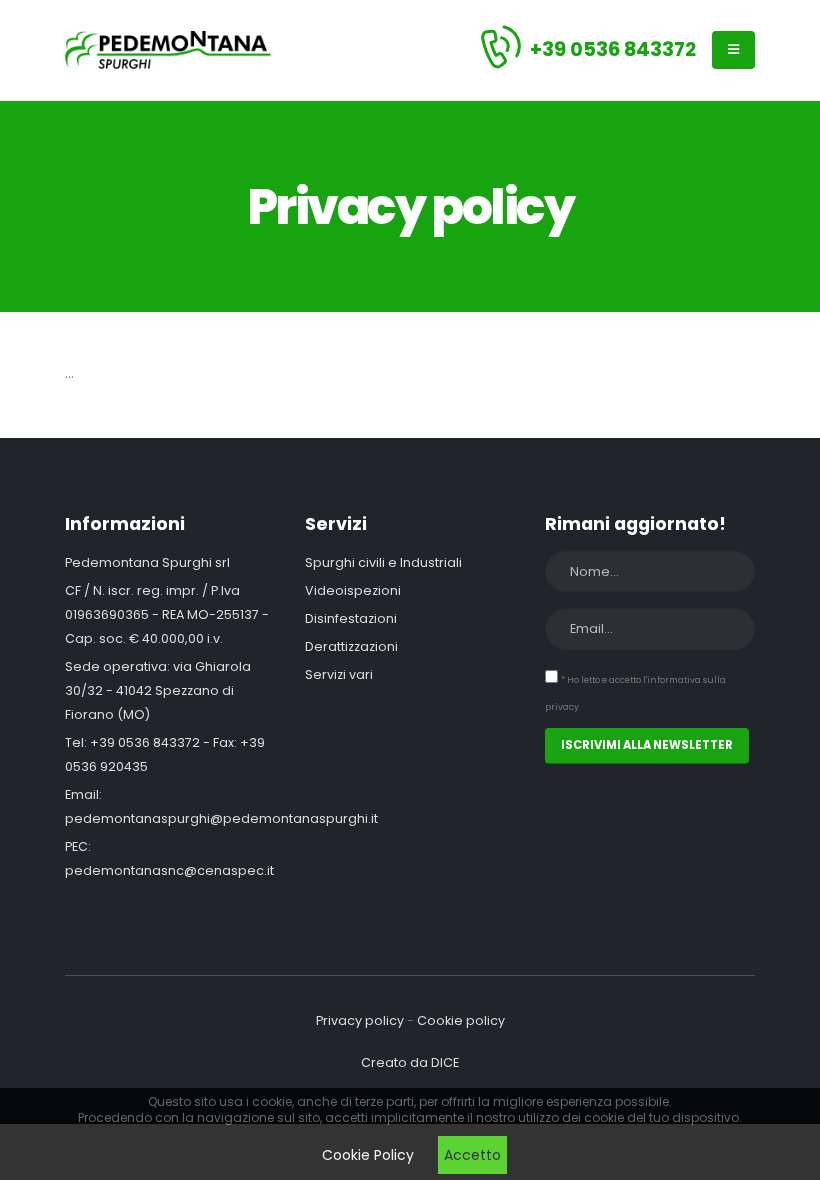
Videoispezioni (353, 590)
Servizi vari (339, 674)
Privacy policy (360, 1020)
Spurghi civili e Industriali (383, 562)
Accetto (472, 1155)
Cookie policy (461, 1020)
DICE (445, 1062)
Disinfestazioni (351, 618)
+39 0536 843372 (613, 50)
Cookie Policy (368, 1155)
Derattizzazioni (351, 646)
